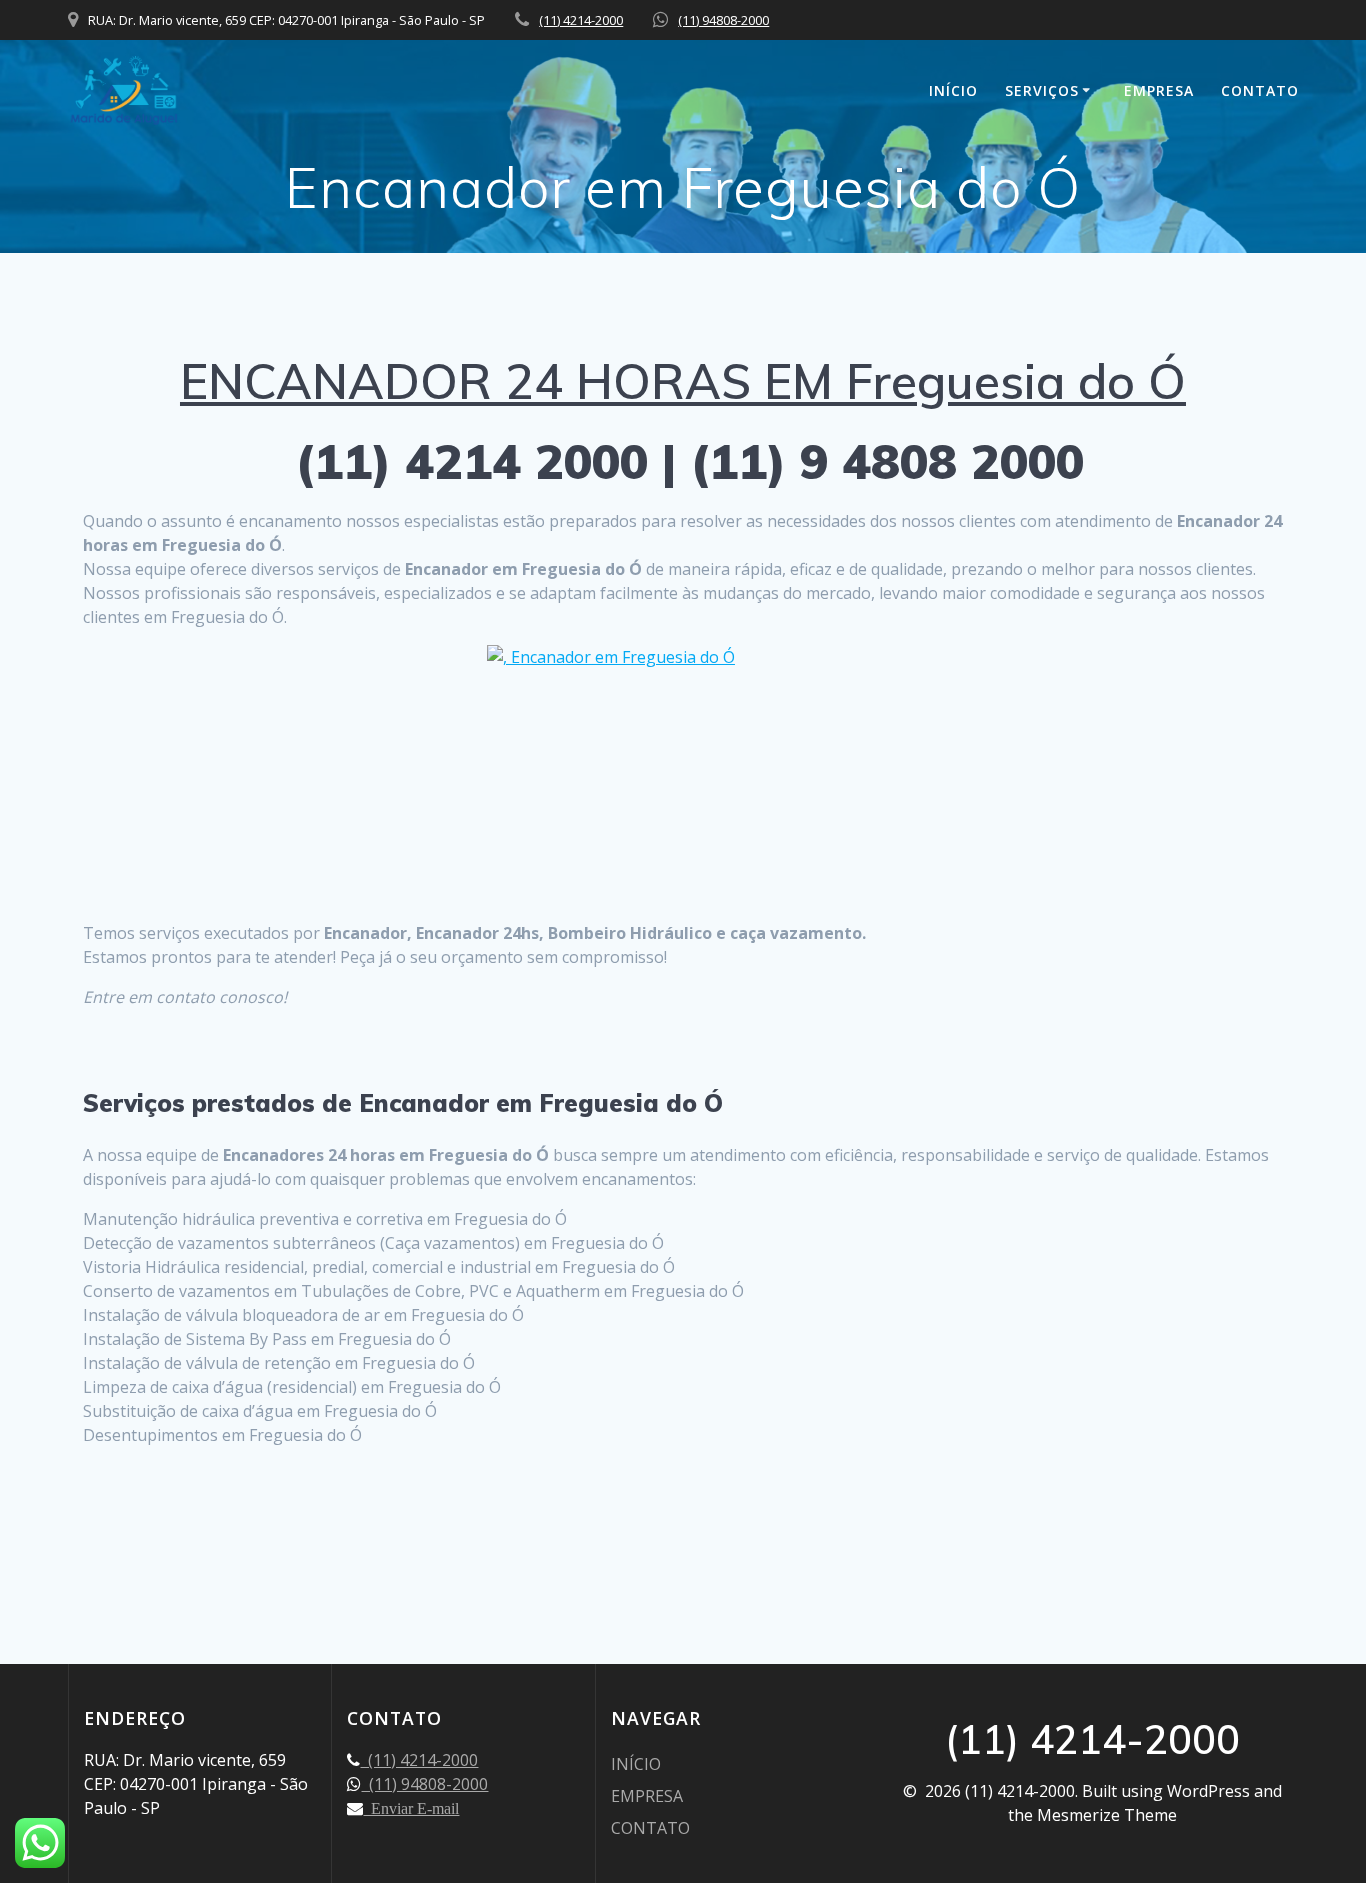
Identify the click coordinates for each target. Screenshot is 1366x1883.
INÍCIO (953, 90)
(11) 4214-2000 (581, 20)
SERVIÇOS (1042, 90)
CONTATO (1260, 90)
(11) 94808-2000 (723, 20)
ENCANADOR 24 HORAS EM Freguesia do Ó (683, 381)
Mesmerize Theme (1107, 1815)
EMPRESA (1159, 90)
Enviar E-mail (411, 1808)
